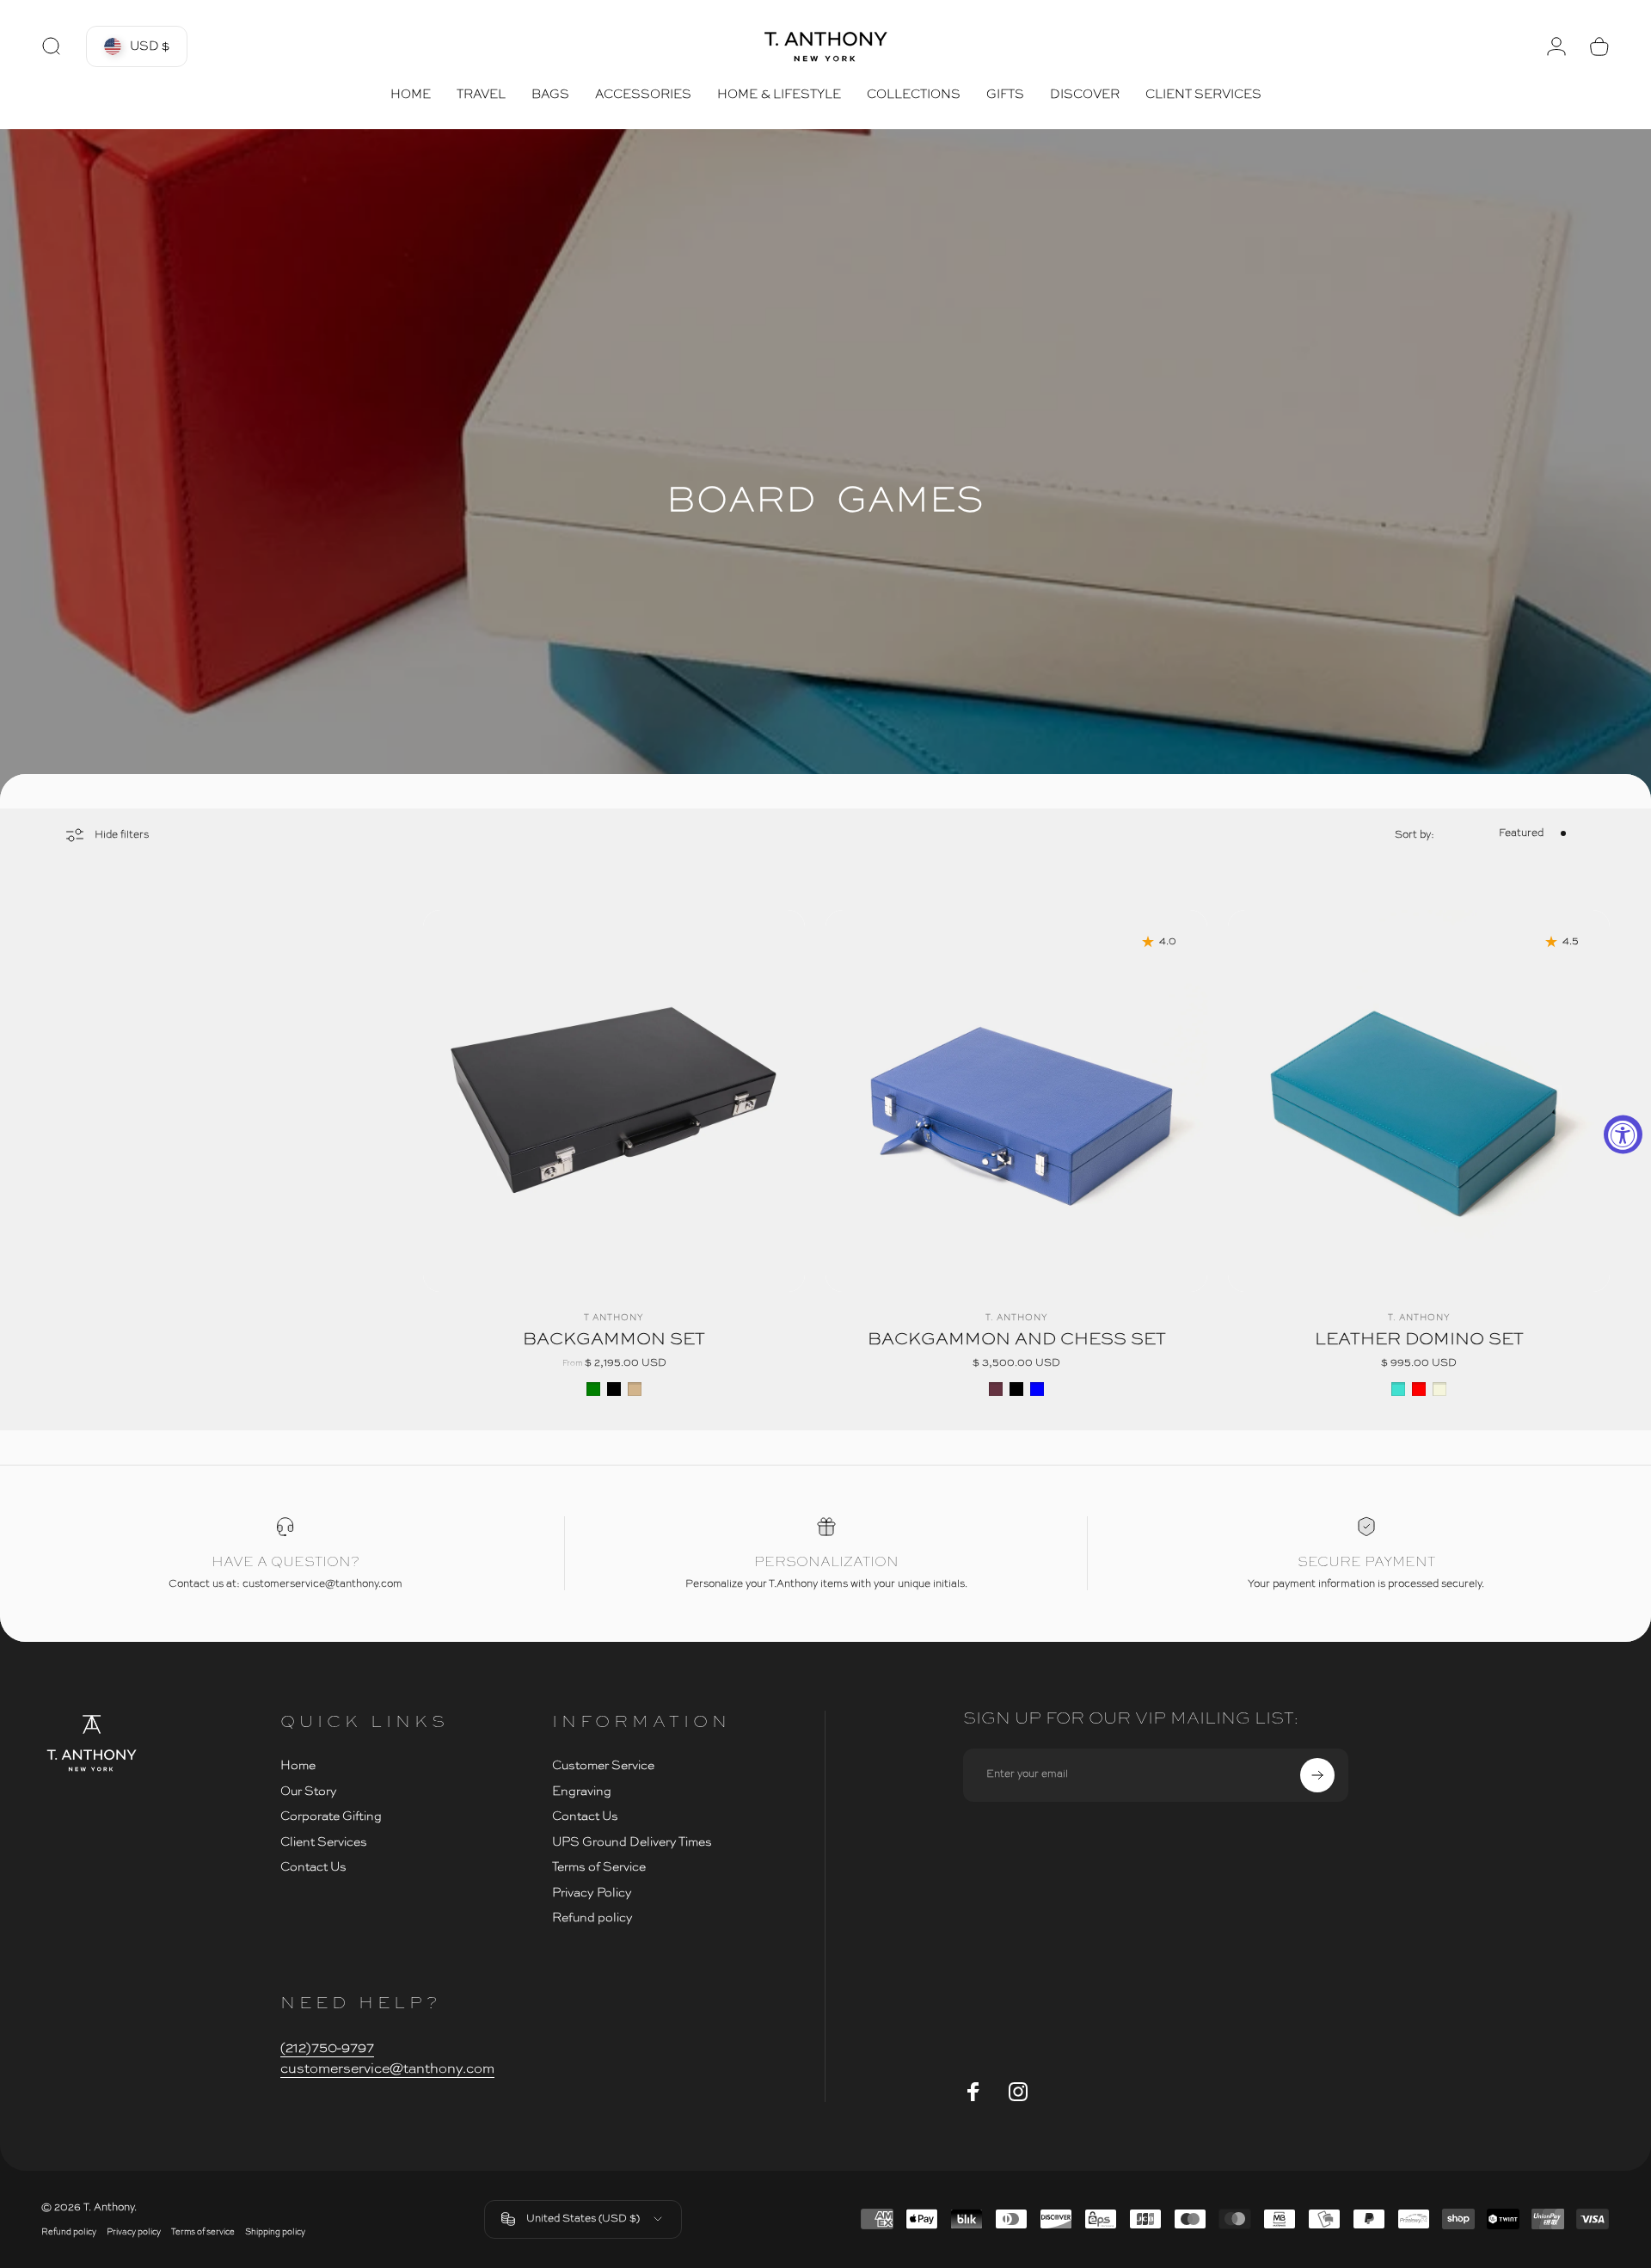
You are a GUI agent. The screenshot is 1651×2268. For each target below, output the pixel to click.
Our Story (309, 1792)
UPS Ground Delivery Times (632, 1842)
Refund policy (592, 1918)
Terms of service (203, 2232)
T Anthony (614, 1318)
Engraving (582, 1792)
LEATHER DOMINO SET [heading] (1419, 1340)
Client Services (324, 1842)
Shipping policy (275, 2232)
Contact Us (313, 1867)
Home (298, 1766)
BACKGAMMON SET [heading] (614, 1340)
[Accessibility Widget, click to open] (1623, 1134)
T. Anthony (1017, 1318)
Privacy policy (134, 2232)
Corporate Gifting (331, 1816)
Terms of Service (599, 1867)
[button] (137, 46)
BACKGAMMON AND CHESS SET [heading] (1017, 1340)
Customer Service (603, 1766)
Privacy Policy (592, 1893)
